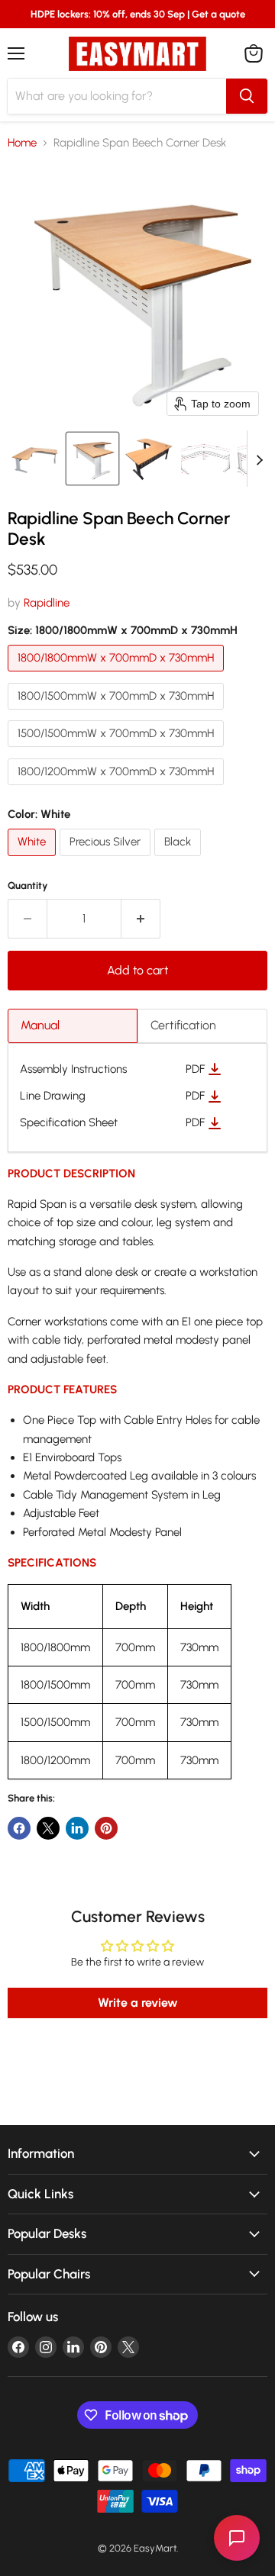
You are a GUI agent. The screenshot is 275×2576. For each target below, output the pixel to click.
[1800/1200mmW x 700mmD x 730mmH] (118, 789)
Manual (40, 1025)
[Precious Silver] (107, 860)
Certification (183, 1025)
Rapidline (47, 603)
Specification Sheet (69, 1123)
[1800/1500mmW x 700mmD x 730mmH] (118, 713)
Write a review (138, 2003)
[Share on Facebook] (19, 1828)
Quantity (28, 885)
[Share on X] (48, 1828)
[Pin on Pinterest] (106, 1828)
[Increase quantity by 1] (141, 919)
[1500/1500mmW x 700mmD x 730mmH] (118, 751)
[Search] (247, 96)
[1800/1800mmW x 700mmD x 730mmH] (118, 675)
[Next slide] (259, 459)
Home (22, 143)
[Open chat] (237, 2538)
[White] (34, 860)
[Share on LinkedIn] (77, 1828)
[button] (36, 459)
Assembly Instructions (73, 1069)
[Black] (180, 860)
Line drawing (53, 1096)
